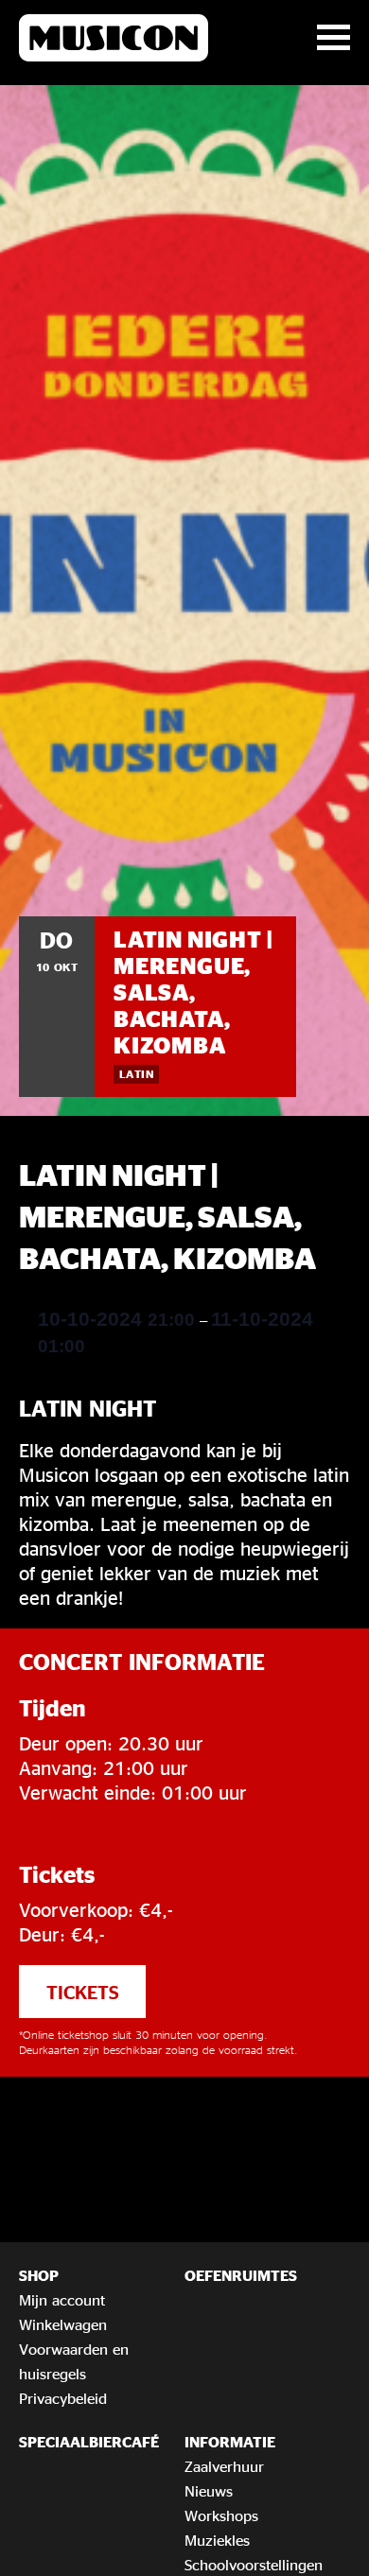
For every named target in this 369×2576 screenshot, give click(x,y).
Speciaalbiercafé (89, 2442)
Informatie (230, 2442)
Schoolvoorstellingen (254, 2565)
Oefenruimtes (241, 2275)
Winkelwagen (63, 2324)
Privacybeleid (63, 2398)
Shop (39, 2275)
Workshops (221, 2515)
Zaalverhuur (224, 2466)
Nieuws (209, 2491)
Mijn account (62, 2300)
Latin (136, 1074)
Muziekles (217, 2540)
